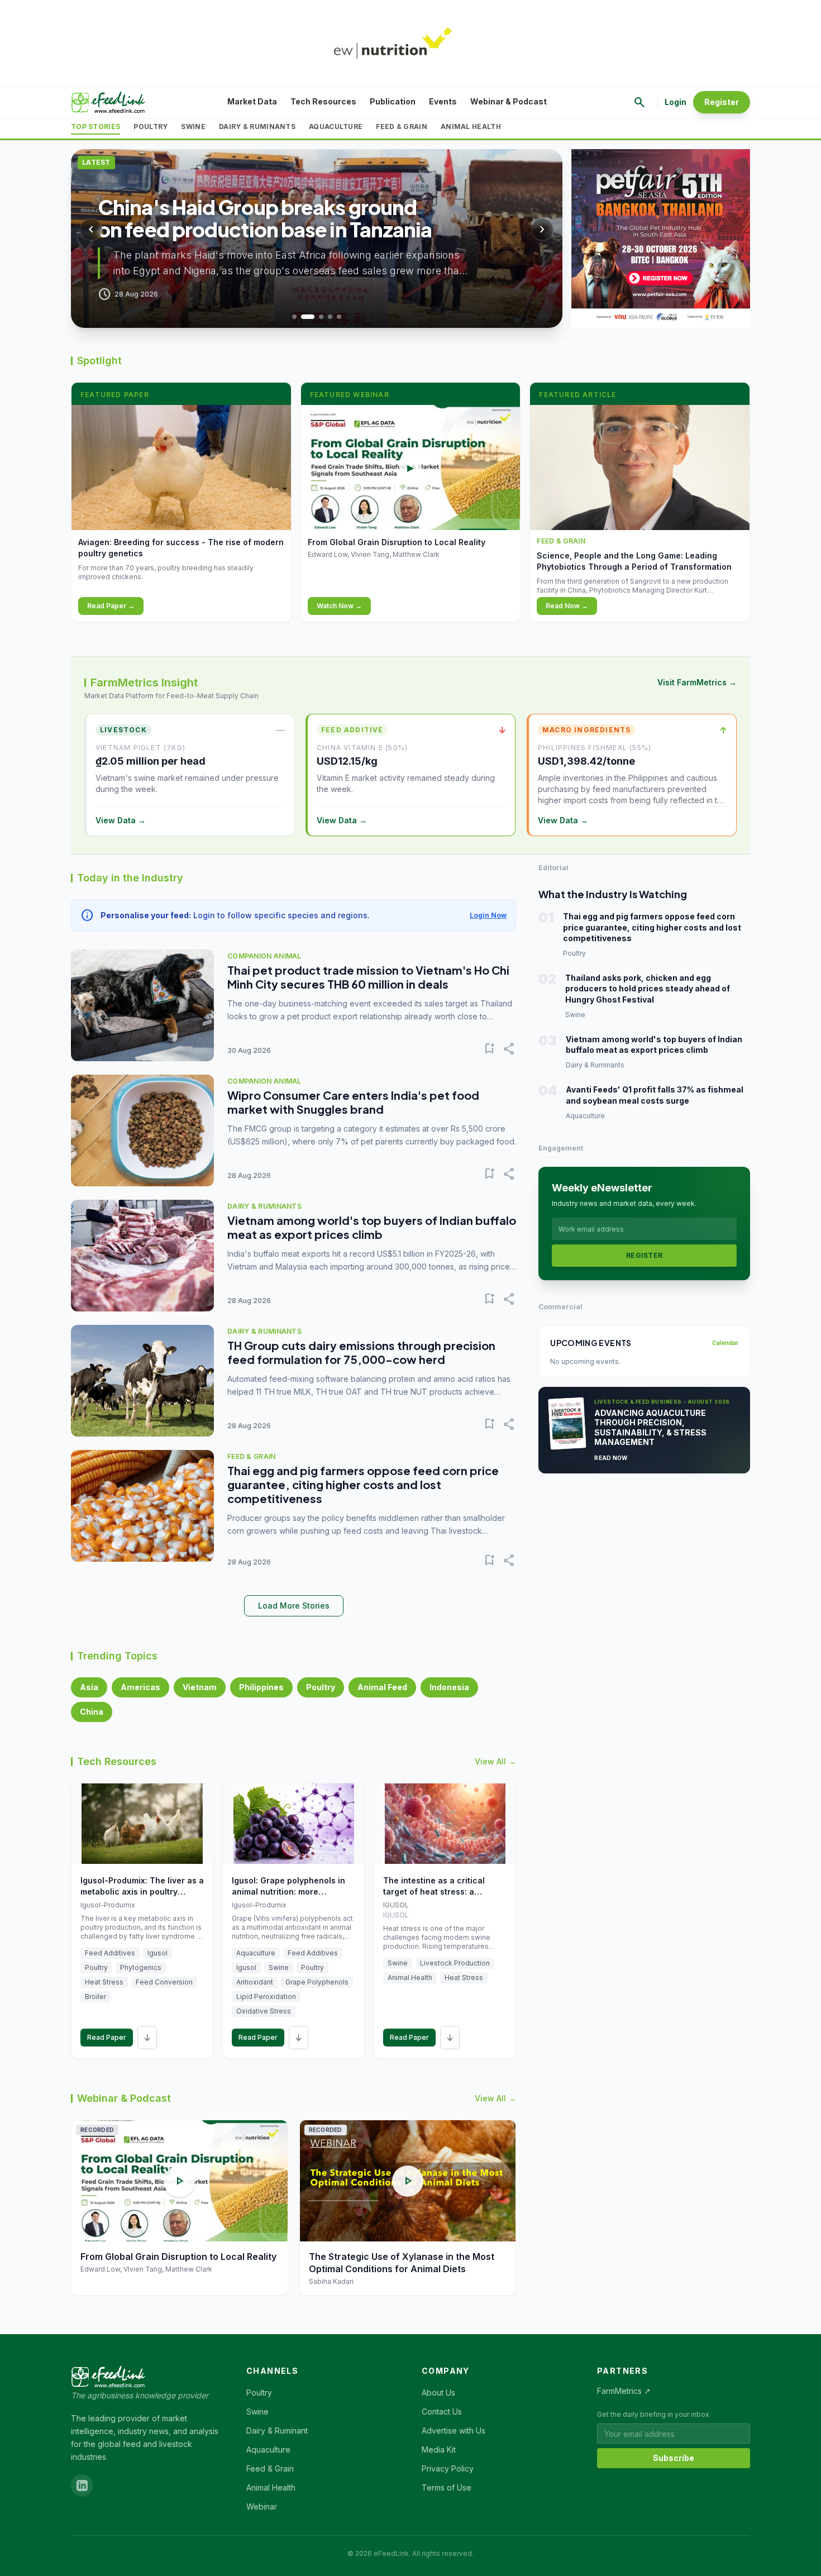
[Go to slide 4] (330, 317)
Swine (193, 127)
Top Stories (96, 127)
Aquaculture (336, 127)
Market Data (252, 101)
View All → (495, 1761)
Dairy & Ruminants (257, 127)
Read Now (611, 1458)
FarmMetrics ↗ (624, 2391)
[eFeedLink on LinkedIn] (82, 2486)
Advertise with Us (454, 2430)
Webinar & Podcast (509, 101)
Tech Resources (323, 101)
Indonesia (449, 1687)
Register (722, 102)
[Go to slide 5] (339, 317)
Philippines (261, 1687)
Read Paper (107, 2037)
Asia (89, 1687)
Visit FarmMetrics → (697, 682)
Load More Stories (294, 1606)
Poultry (151, 127)
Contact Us (442, 2412)
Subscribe (674, 2458)
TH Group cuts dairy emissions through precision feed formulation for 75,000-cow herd (361, 1352)
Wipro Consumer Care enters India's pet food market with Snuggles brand (353, 1102)
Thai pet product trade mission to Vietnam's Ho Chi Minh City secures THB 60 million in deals (368, 977)
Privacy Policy (448, 2468)
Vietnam (200, 1687)
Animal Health (471, 127)
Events (443, 101)
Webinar (262, 2506)
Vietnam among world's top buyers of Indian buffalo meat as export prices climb (372, 1227)
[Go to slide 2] (308, 317)
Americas (140, 1687)
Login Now (488, 915)
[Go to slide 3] (321, 317)
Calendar (725, 1343)
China (92, 1712)
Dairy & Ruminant (277, 2430)
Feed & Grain (402, 127)
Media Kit (439, 2449)
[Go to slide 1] (294, 317)
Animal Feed (382, 1687)
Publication (393, 101)
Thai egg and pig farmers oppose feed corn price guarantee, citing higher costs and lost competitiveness (363, 1484)
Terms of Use (447, 2487)
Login (676, 102)
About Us (438, 2393)
